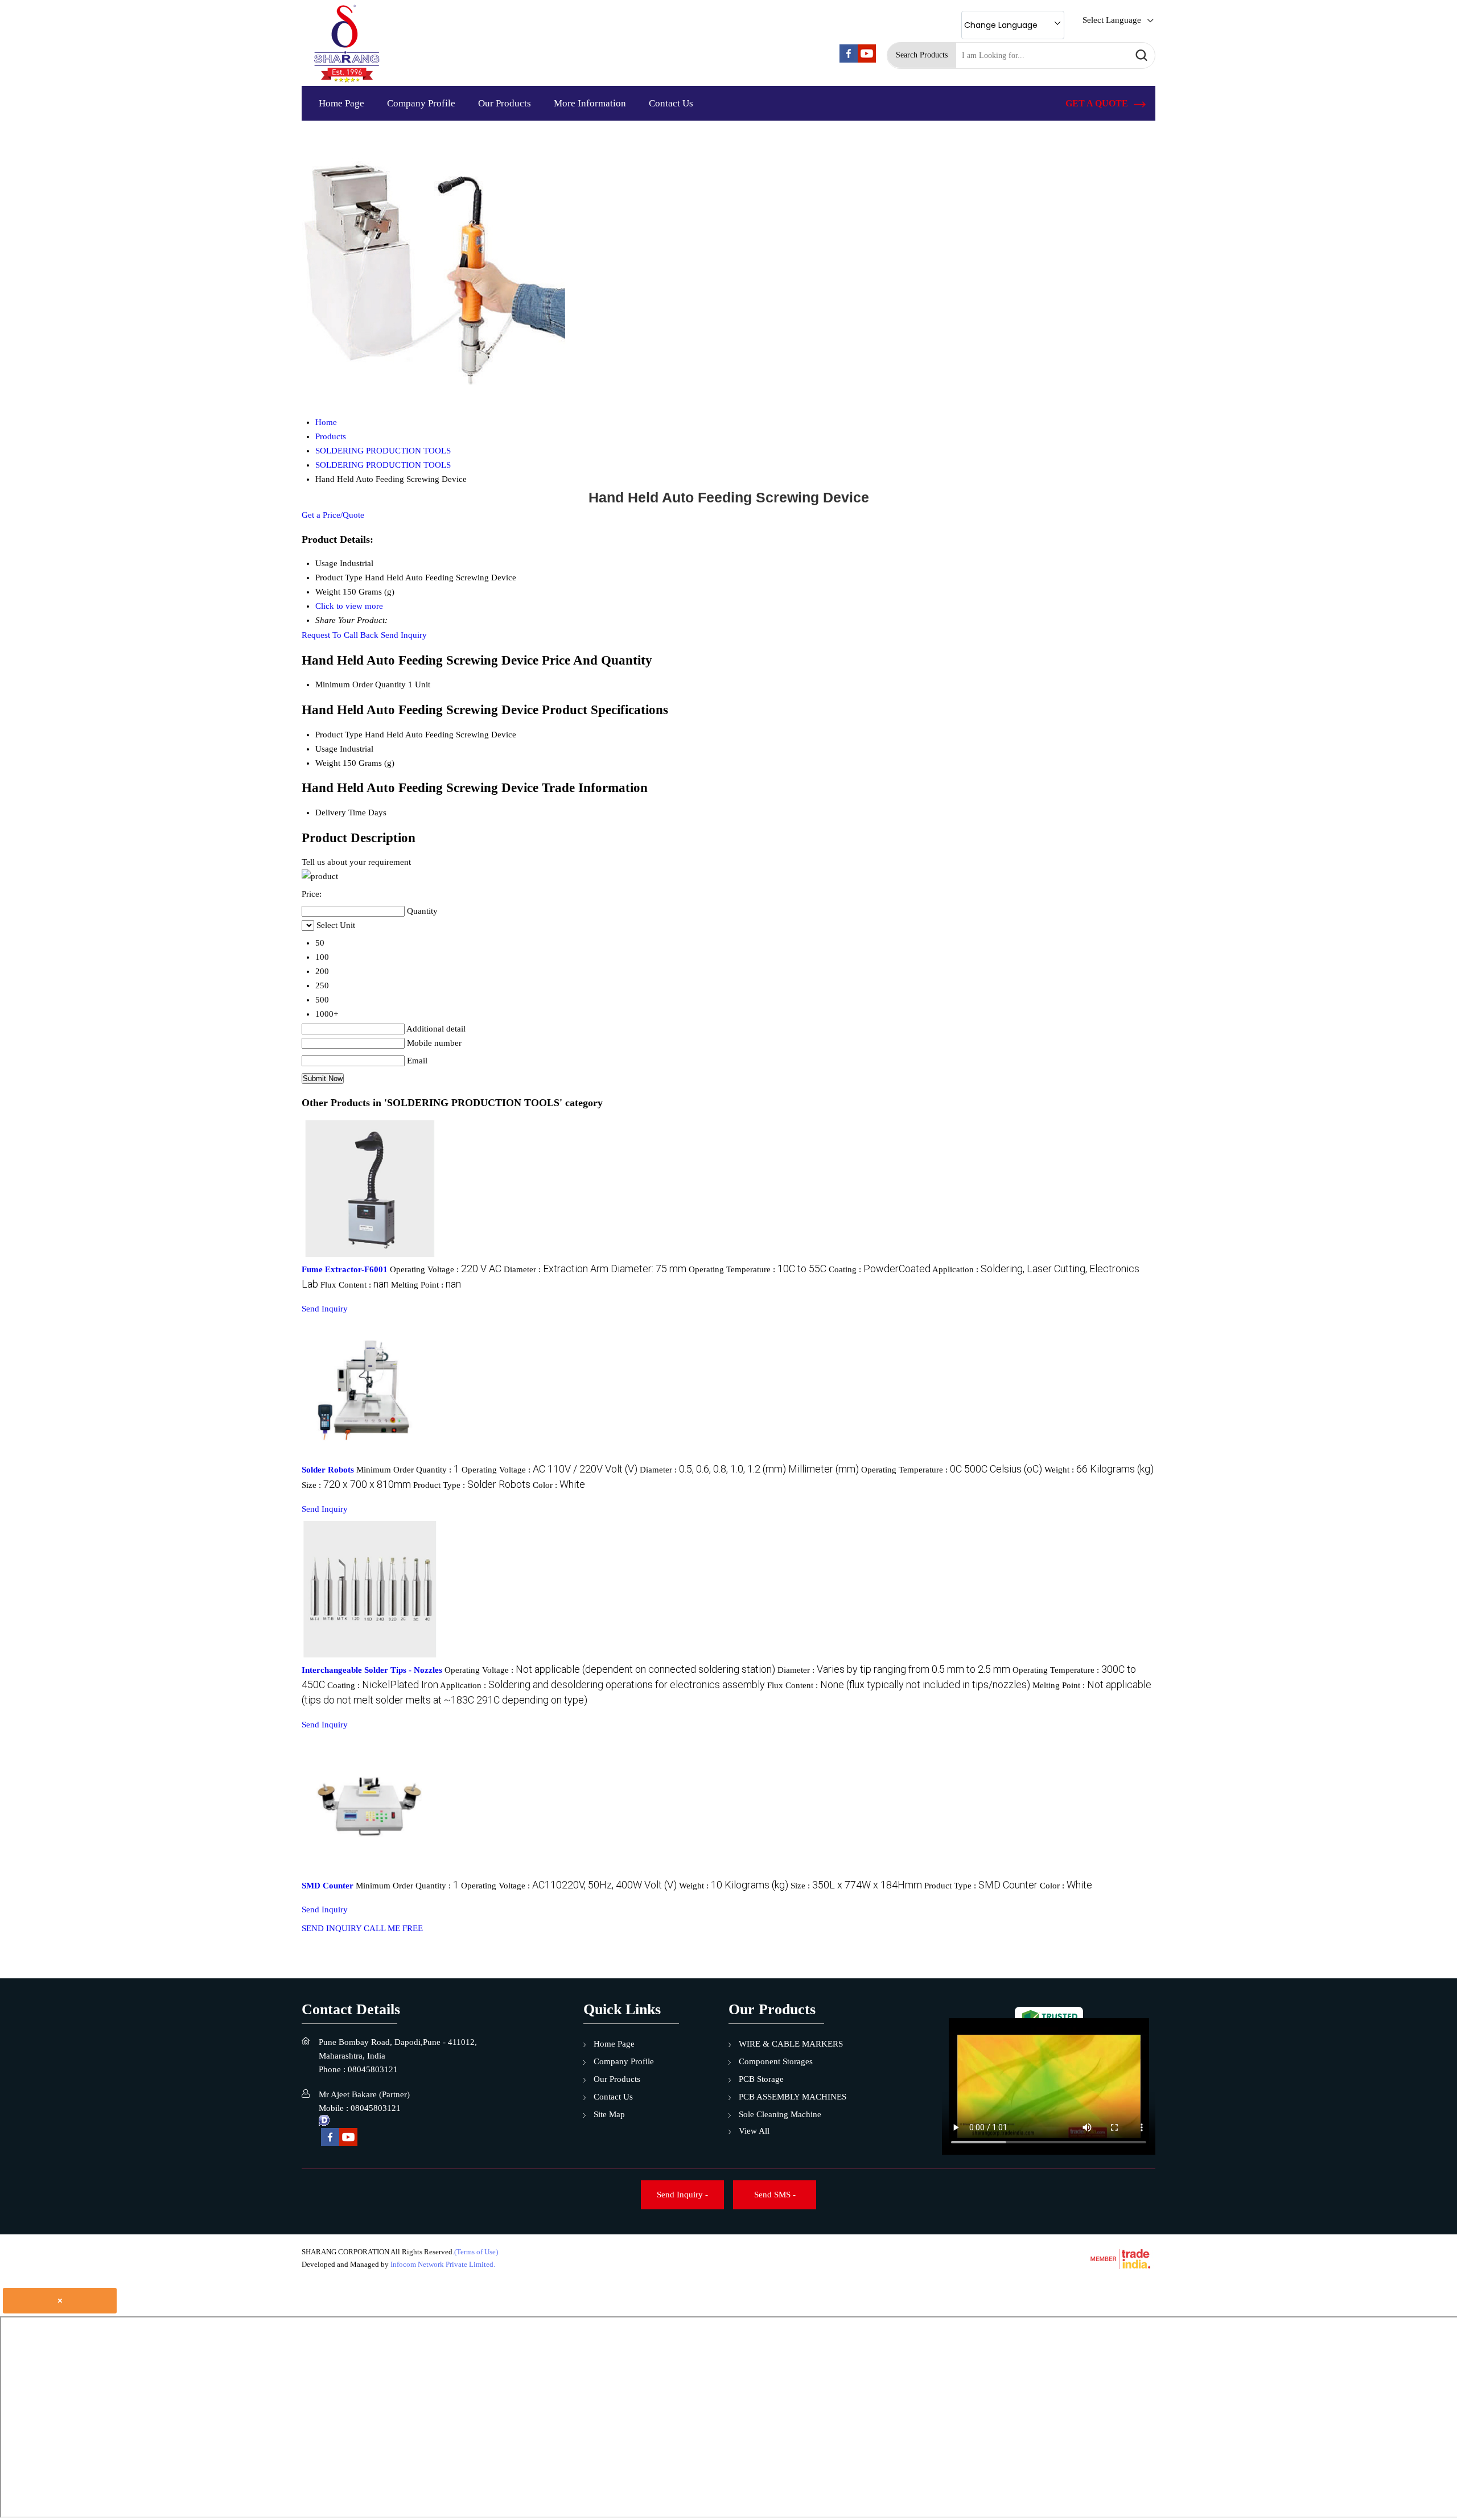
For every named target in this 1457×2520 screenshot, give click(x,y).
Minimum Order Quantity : (408, 1470)
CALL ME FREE (393, 1928)
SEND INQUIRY (332, 1928)
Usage (326, 749)
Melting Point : (426, 1285)
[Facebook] (849, 60)
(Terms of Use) (476, 2252)
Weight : (1099, 1470)
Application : (602, 1685)
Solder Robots (328, 1470)
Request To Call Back (340, 635)
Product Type (339, 735)
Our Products (505, 103)
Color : (559, 1485)
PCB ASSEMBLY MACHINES (793, 2097)
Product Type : (472, 1485)
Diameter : (595, 1269)
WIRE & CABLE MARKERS (791, 2044)
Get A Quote (1098, 103)
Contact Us (671, 103)
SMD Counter (328, 1886)
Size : (356, 1485)
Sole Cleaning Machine (780, 2114)
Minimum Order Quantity (361, 684)
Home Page (341, 103)
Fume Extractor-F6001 (345, 1269)
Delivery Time (341, 812)
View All (754, 2131)
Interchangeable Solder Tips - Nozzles (372, 1670)
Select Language (1112, 20)
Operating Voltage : (446, 1269)
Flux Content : (355, 1285)
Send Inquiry (404, 635)
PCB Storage (761, 2079)
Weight (328, 763)
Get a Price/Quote (333, 515)
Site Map (609, 2114)
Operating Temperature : (758, 1269)
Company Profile (421, 103)
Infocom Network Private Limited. (443, 2264)
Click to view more (349, 606)
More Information (590, 103)
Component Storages (776, 2061)
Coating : (880, 1269)
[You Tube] (867, 60)
